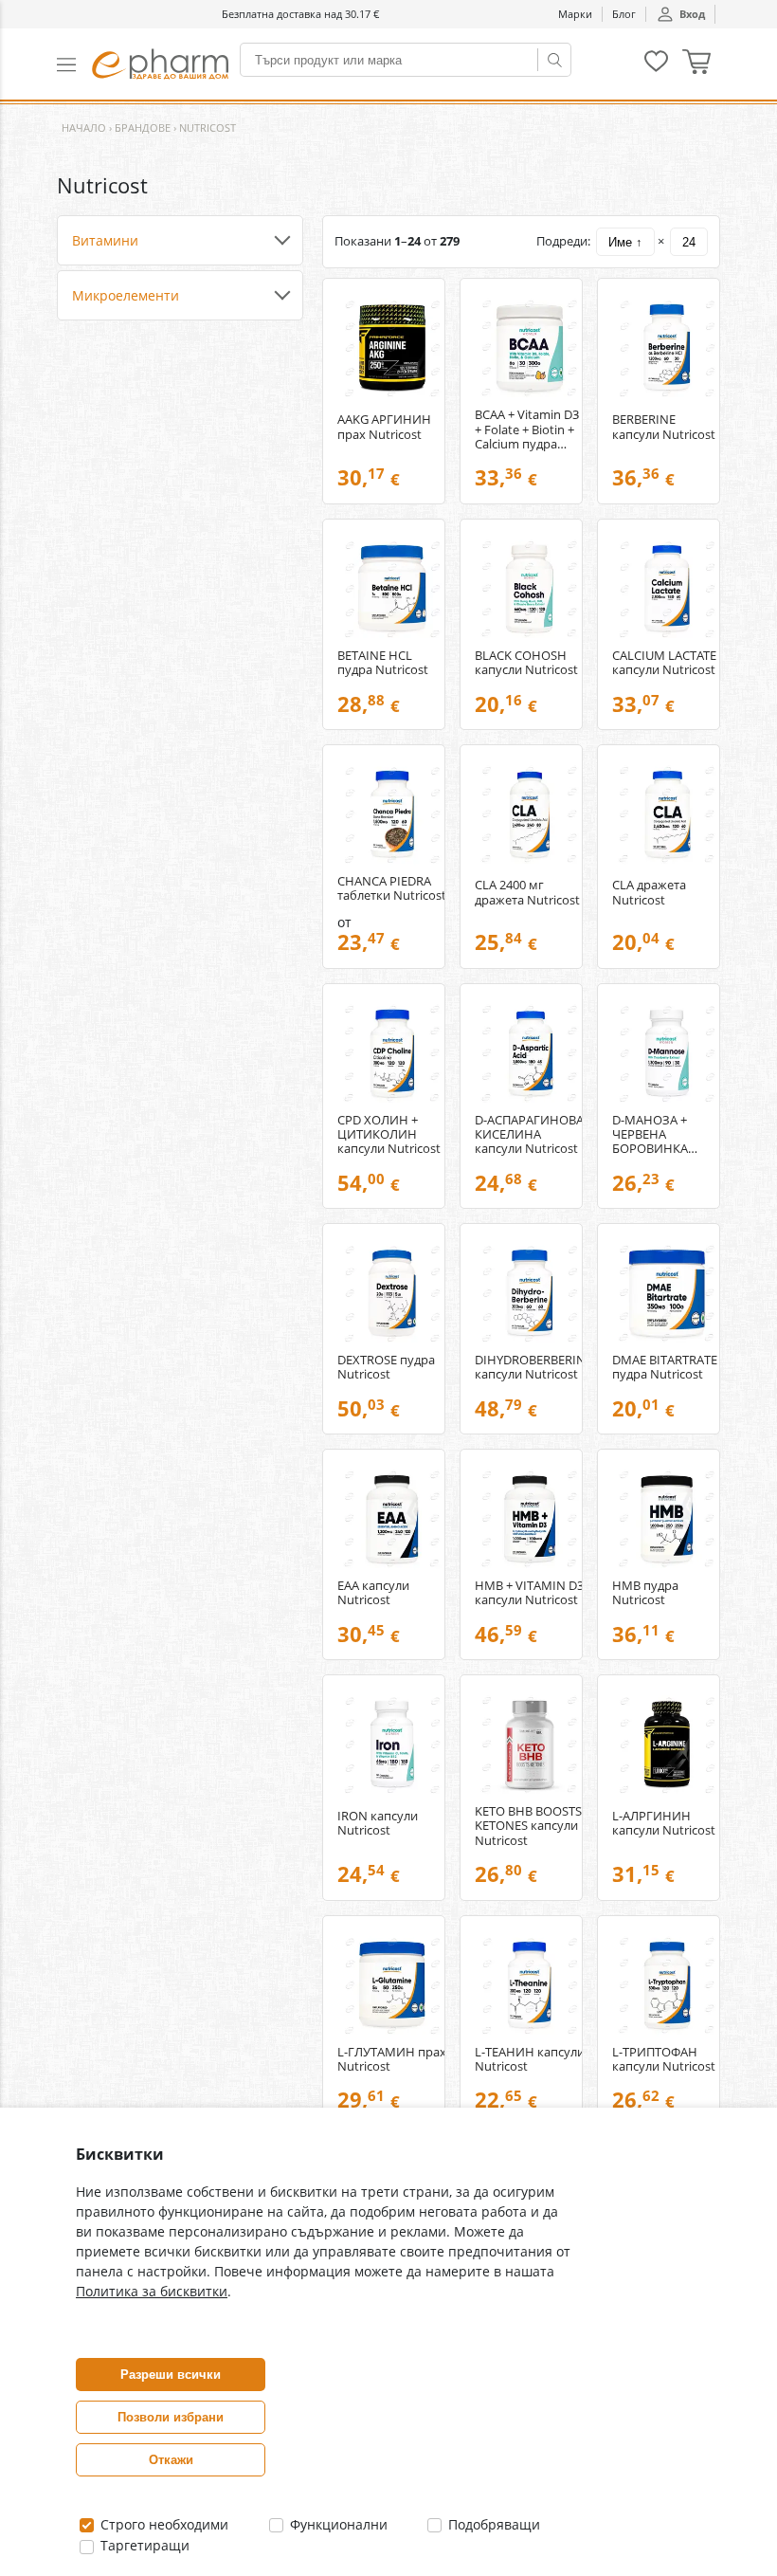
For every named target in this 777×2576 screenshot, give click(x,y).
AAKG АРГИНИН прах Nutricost (384, 427)
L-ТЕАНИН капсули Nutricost (530, 2059)
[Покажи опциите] (180, 241)
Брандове (143, 128)
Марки (575, 14)
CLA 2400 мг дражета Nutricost (527, 892)
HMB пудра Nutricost (645, 1593)
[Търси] (554, 60)
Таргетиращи (143, 2545)
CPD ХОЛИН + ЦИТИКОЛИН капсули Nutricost (389, 1134)
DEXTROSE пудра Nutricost (386, 1367)
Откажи (171, 2460)
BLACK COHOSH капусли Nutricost (526, 663)
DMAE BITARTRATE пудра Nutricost (665, 1367)
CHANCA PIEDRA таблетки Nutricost (392, 888)
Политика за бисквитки (152, 2291)
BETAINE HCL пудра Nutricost (383, 663)
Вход (692, 14)
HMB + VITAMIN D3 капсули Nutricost (529, 1593)
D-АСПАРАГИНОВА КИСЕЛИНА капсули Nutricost (529, 1134)
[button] (74, 64)
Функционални (337, 2524)
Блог (624, 14)
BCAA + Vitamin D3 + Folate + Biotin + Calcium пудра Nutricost (527, 429)
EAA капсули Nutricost (373, 1593)
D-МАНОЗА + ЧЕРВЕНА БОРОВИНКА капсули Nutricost (664, 1134)
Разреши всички (171, 2375)
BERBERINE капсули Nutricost (664, 427)
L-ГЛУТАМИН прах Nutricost (392, 2059)
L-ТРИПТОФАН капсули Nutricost (664, 2059)
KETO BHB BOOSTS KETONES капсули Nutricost (528, 1826)
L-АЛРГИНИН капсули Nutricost (664, 1823)
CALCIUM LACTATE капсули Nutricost (664, 663)
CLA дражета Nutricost (649, 892)
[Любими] (656, 68)
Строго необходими (163, 2524)
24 (689, 242)
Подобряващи (492, 2524)
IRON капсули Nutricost (378, 1823)
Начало (84, 128)
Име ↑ (625, 242)
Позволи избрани (171, 2417)
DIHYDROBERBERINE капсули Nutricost (530, 1367)
